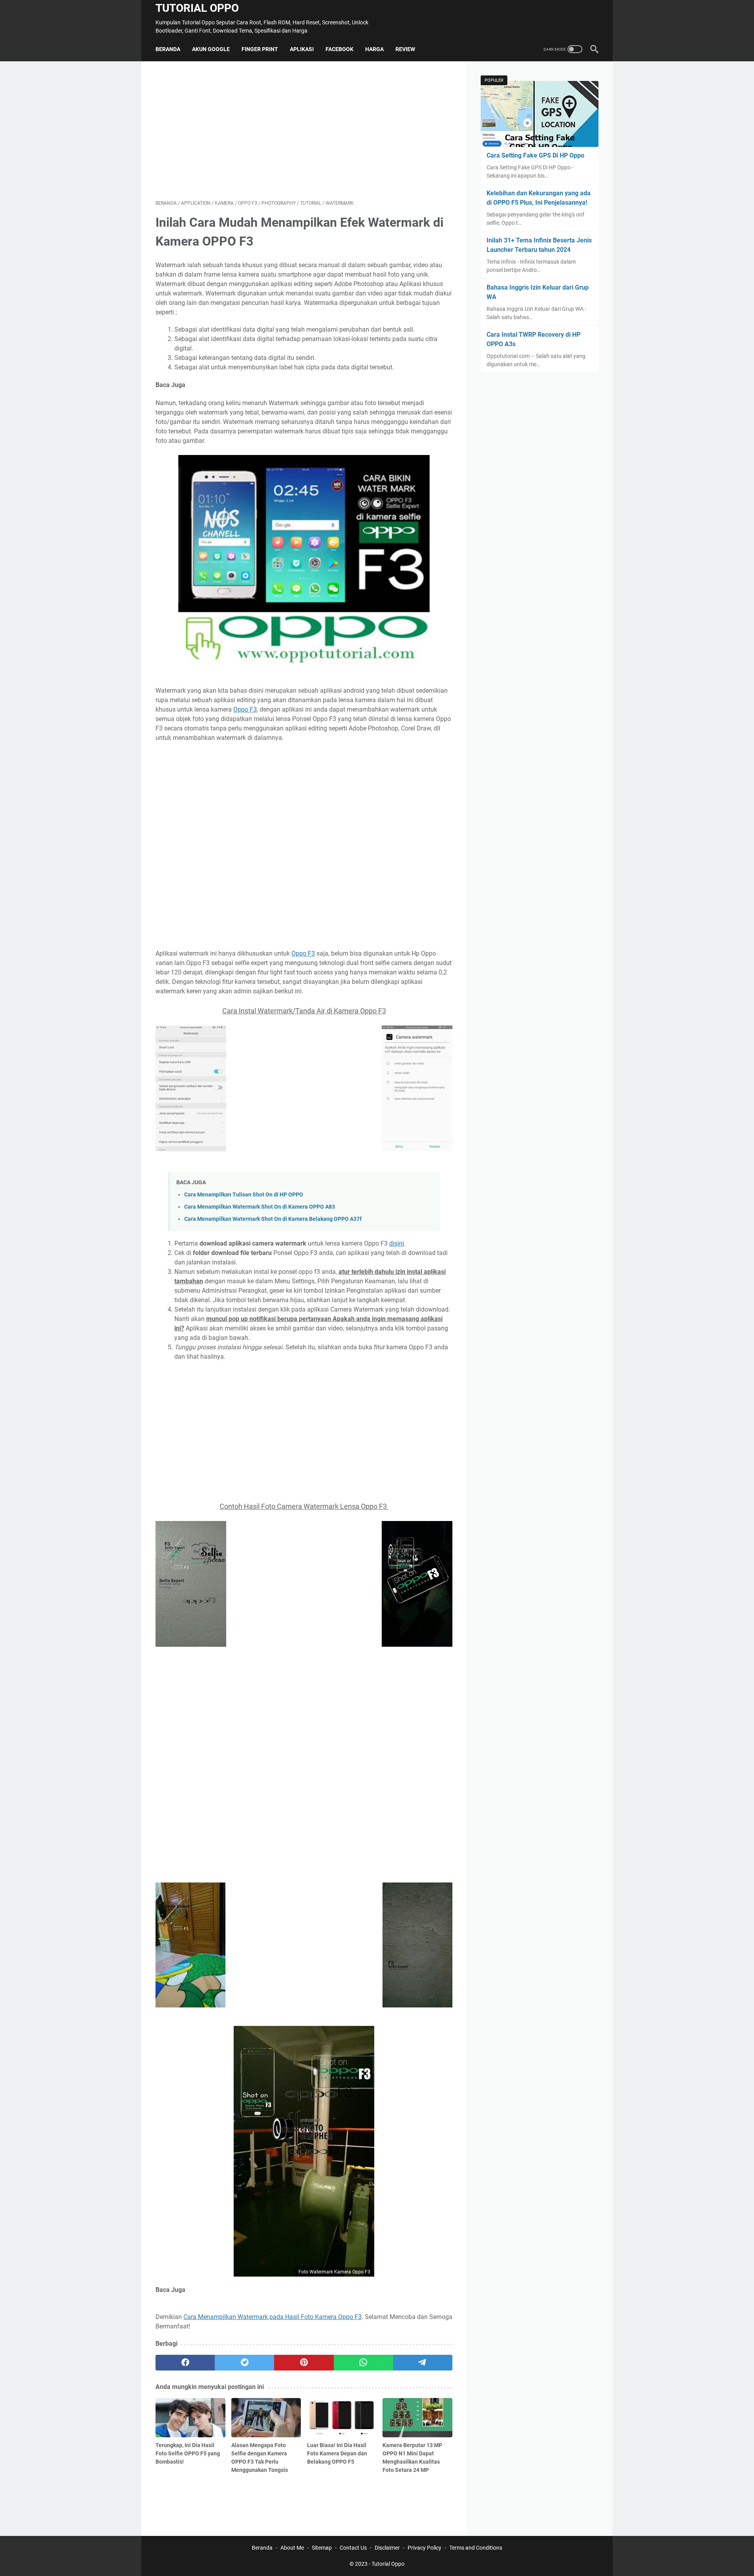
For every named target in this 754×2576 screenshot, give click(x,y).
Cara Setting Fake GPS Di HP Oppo (535, 155)
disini (397, 1243)
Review (405, 49)
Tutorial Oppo (197, 8)
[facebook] (185, 2363)
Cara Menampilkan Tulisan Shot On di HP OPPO (244, 1195)
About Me (292, 2548)
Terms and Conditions (476, 2548)
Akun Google (211, 49)
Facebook (339, 49)
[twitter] (244, 2363)
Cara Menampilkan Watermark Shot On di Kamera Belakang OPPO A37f (273, 1219)
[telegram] (423, 2363)
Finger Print (260, 49)
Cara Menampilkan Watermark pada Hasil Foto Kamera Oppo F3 (273, 2317)
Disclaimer (387, 2548)
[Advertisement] (304, 130)
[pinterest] (304, 2363)
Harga (374, 49)
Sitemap (322, 2548)
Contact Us (353, 2548)
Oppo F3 (245, 709)
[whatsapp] (363, 2363)
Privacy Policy (425, 2548)
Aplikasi (302, 49)
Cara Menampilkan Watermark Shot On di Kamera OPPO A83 (260, 1207)
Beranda (168, 49)
